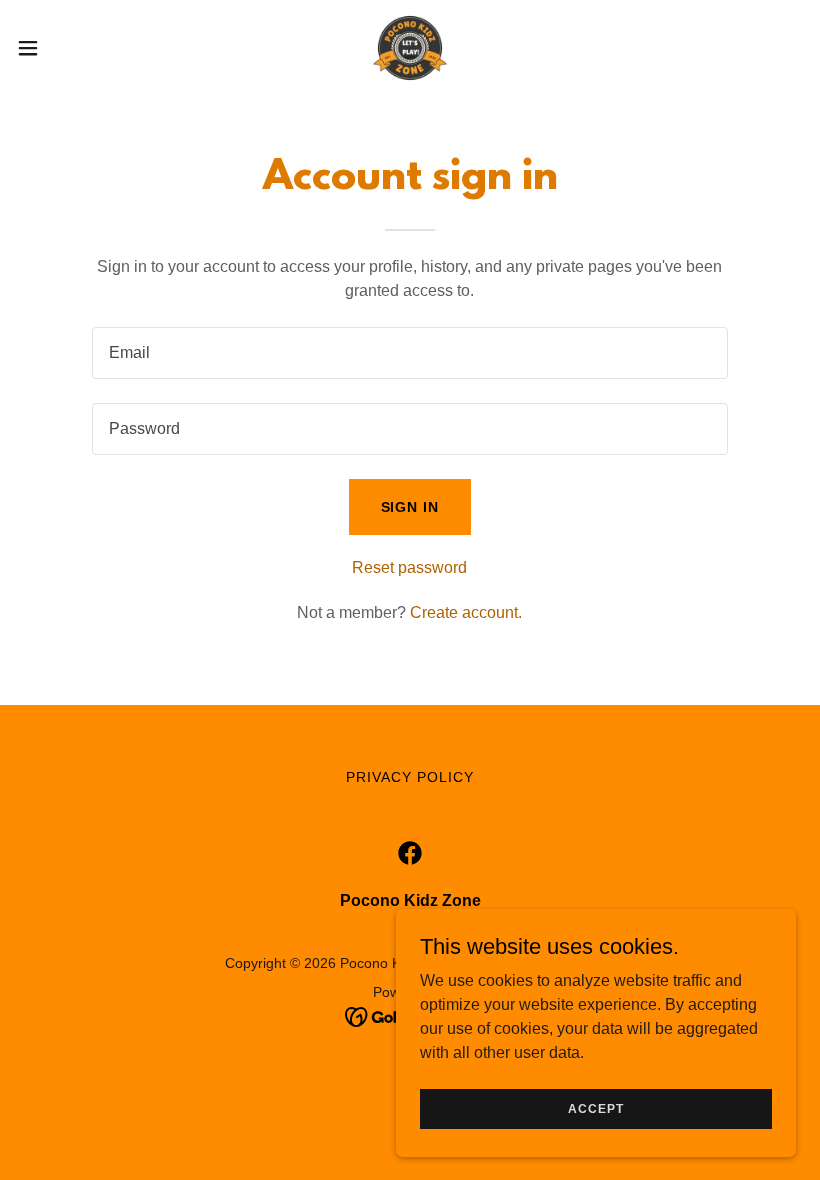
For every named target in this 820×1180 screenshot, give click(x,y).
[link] (410, 48)
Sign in (410, 507)
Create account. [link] (466, 612)
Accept (595, 1108)
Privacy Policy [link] (410, 777)
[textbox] (409, 353)
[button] (68, 48)
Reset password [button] (409, 567)
